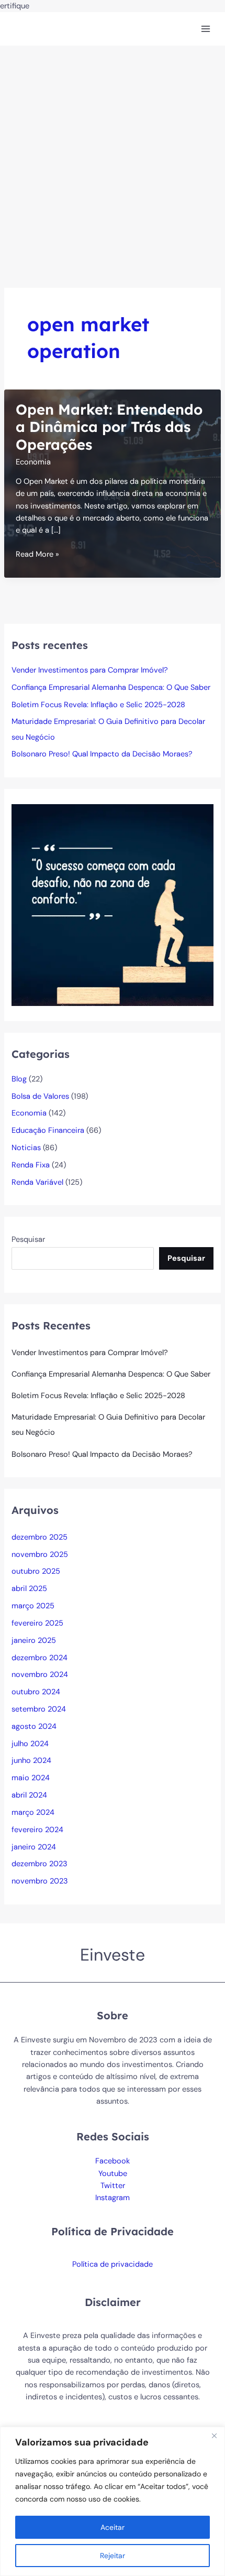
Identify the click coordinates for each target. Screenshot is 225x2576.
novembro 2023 (40, 1881)
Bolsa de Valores (40, 1096)
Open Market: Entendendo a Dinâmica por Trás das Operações (109, 427)
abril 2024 (29, 1795)
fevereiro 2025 (37, 1623)
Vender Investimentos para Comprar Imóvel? (90, 670)
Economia (33, 462)
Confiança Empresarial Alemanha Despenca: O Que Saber (111, 688)
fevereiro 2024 (37, 1830)
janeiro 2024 (34, 1847)
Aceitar (113, 2527)
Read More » (37, 555)
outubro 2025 (36, 1571)
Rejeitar (113, 2556)
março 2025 (33, 1606)
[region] (113, 2501)
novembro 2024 (40, 1675)
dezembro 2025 (40, 1537)
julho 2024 (30, 1744)
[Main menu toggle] (206, 29)
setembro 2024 (39, 1709)
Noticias (26, 1148)
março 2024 (33, 1812)
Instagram (113, 2198)
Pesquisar (28, 1240)
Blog (19, 1079)
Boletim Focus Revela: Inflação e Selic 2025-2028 (98, 705)
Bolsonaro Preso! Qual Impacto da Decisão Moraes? (102, 754)
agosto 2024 (34, 1727)
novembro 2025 (40, 1555)
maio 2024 (31, 1778)
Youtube (113, 2174)
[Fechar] (214, 2436)
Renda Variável (37, 1182)
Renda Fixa (31, 1165)
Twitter (113, 2186)
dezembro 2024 (40, 1658)
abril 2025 (29, 1589)
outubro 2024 (36, 1692)
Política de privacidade (113, 2264)
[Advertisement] (113, 164)
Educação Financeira (48, 1130)
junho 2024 (31, 1761)
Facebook (113, 2161)
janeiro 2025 (34, 1641)
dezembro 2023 (40, 1864)
